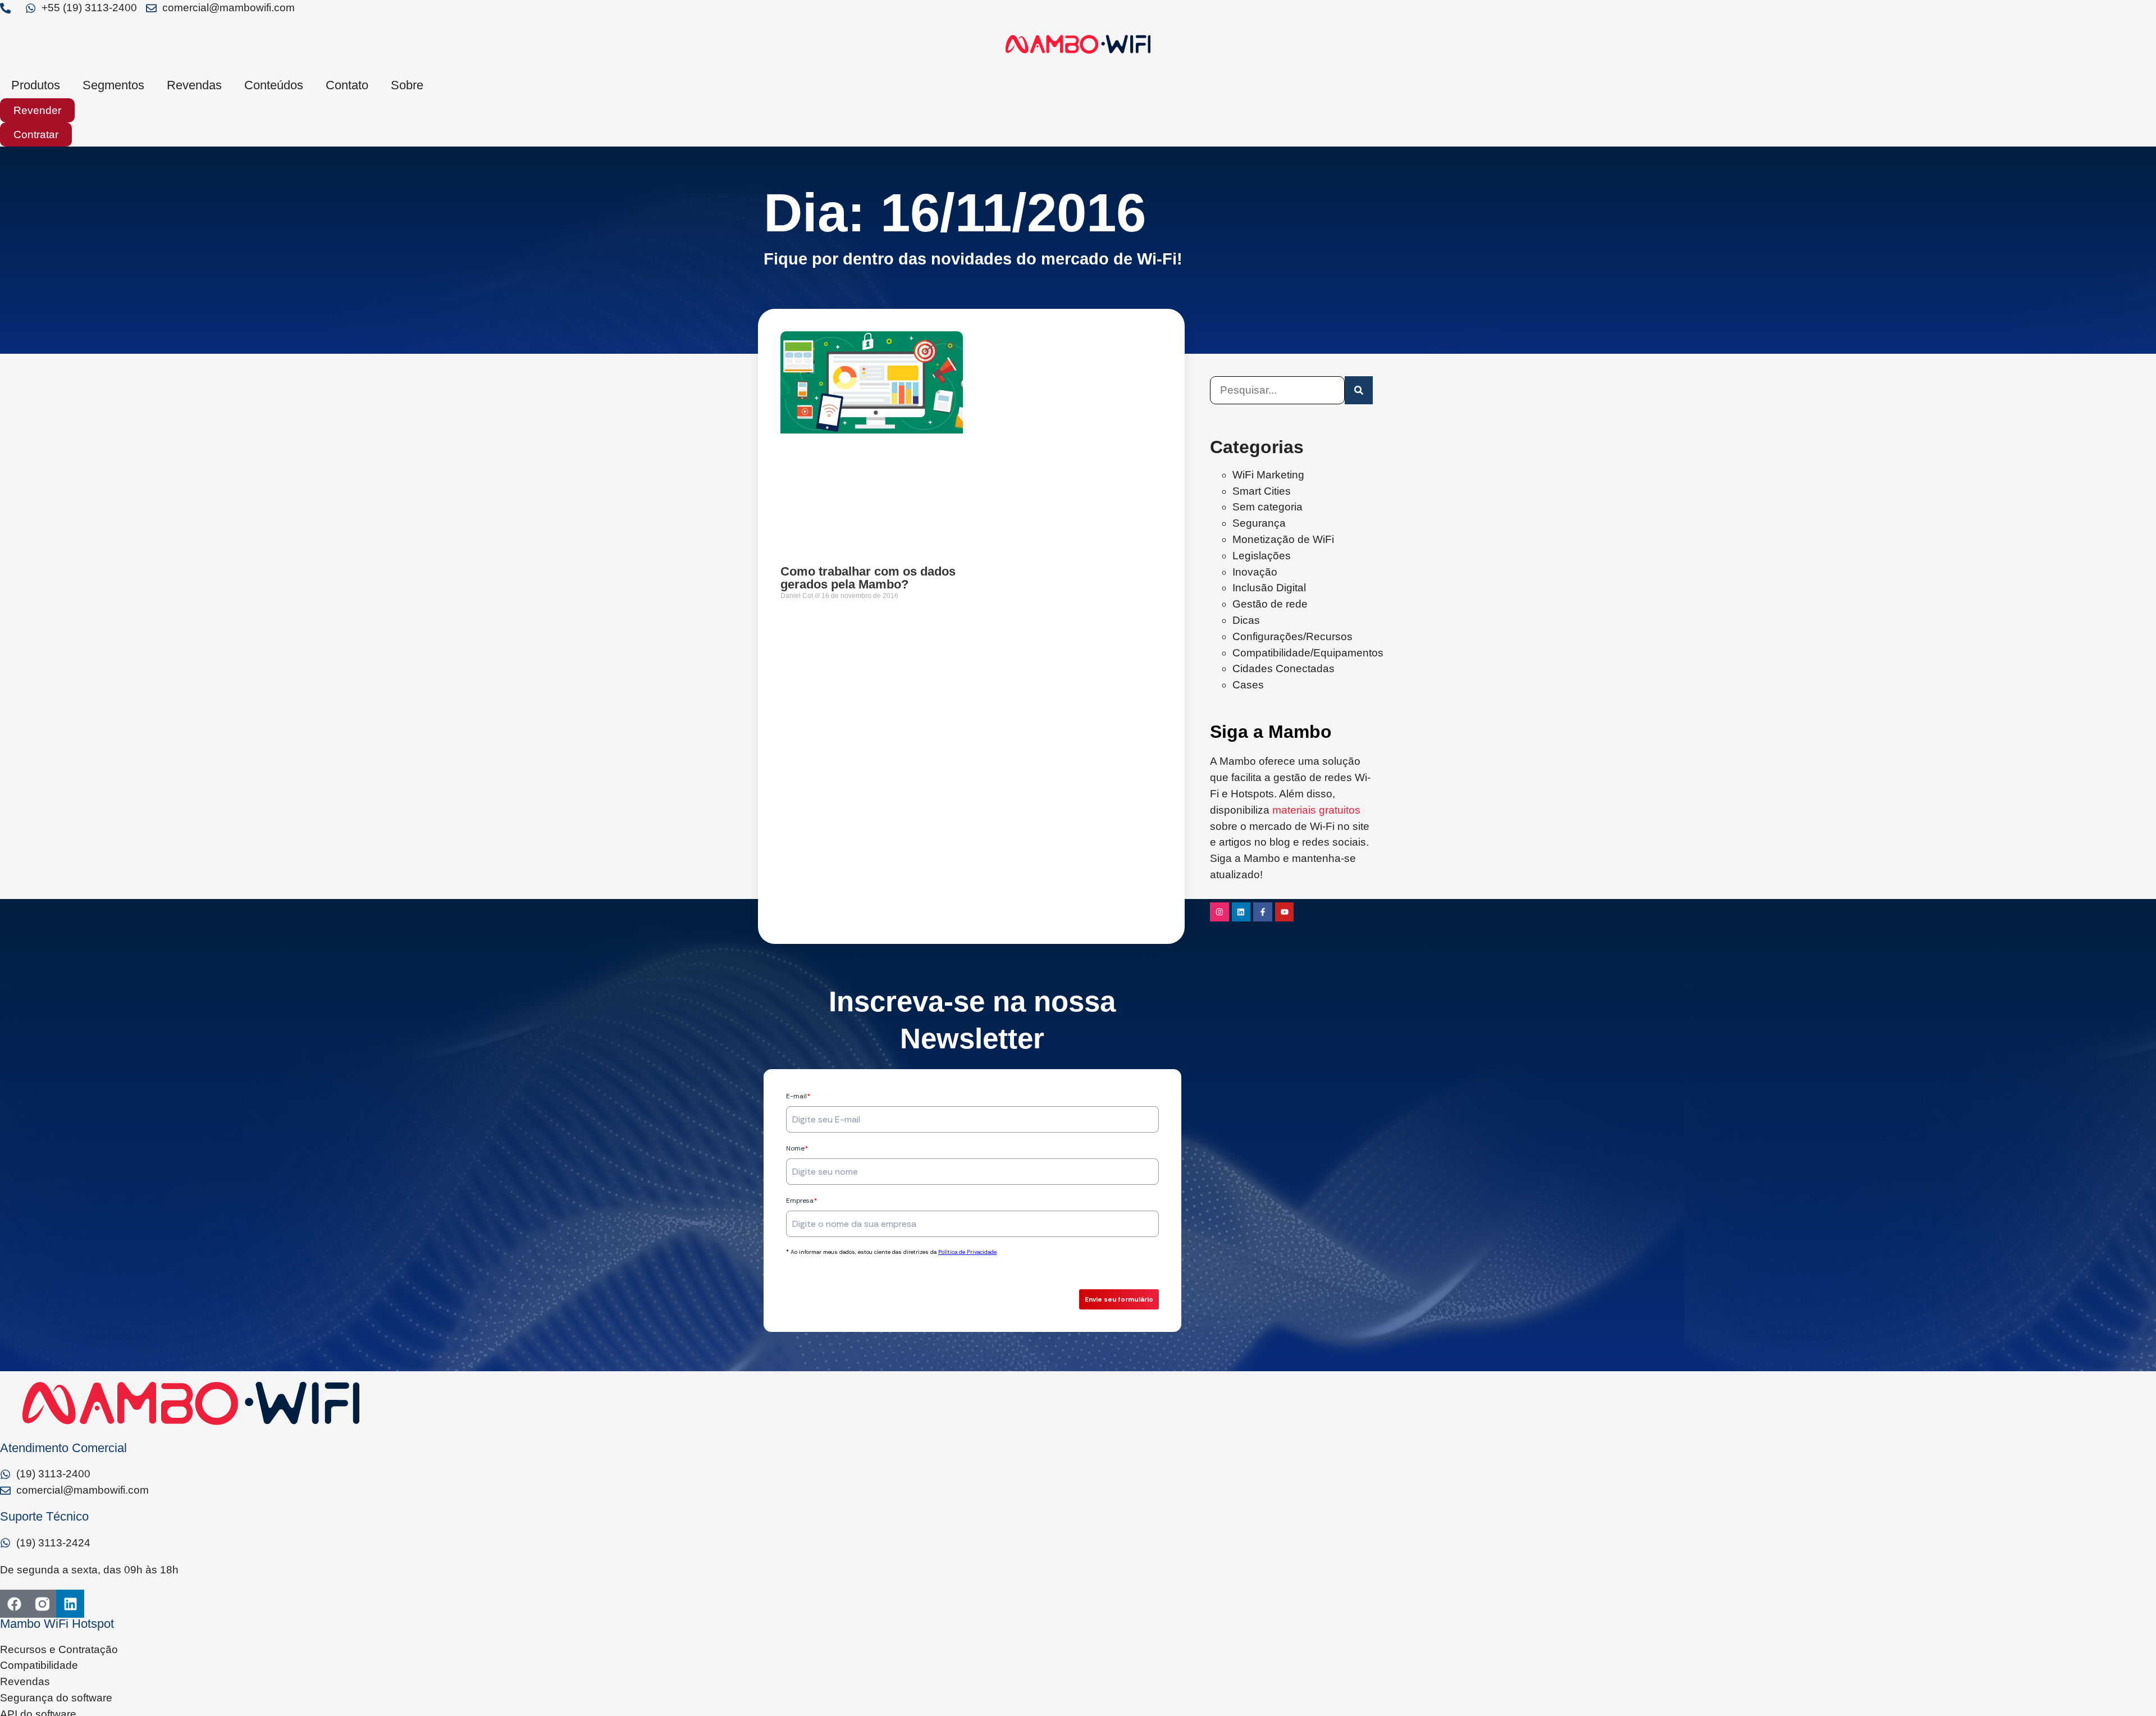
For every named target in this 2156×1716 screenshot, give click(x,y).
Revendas (194, 85)
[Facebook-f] (1263, 912)
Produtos (36, 85)
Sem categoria (1267, 507)
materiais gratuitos (1316, 810)
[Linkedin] (1241, 912)
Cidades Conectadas (1283, 668)
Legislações (1262, 556)
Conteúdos (274, 85)
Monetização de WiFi (1283, 539)
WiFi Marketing (1268, 475)
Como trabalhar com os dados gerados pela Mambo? (868, 578)
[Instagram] (1219, 912)
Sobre (407, 85)
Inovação (1255, 572)
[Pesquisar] (1359, 390)
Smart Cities (1262, 491)
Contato (347, 85)
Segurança (1259, 523)
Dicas (1246, 620)
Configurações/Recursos (1292, 636)
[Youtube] (1285, 912)
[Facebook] (14, 1604)
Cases (1248, 685)
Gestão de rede (1270, 604)
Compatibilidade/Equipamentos (1308, 653)
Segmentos (113, 85)
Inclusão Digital (1269, 588)
